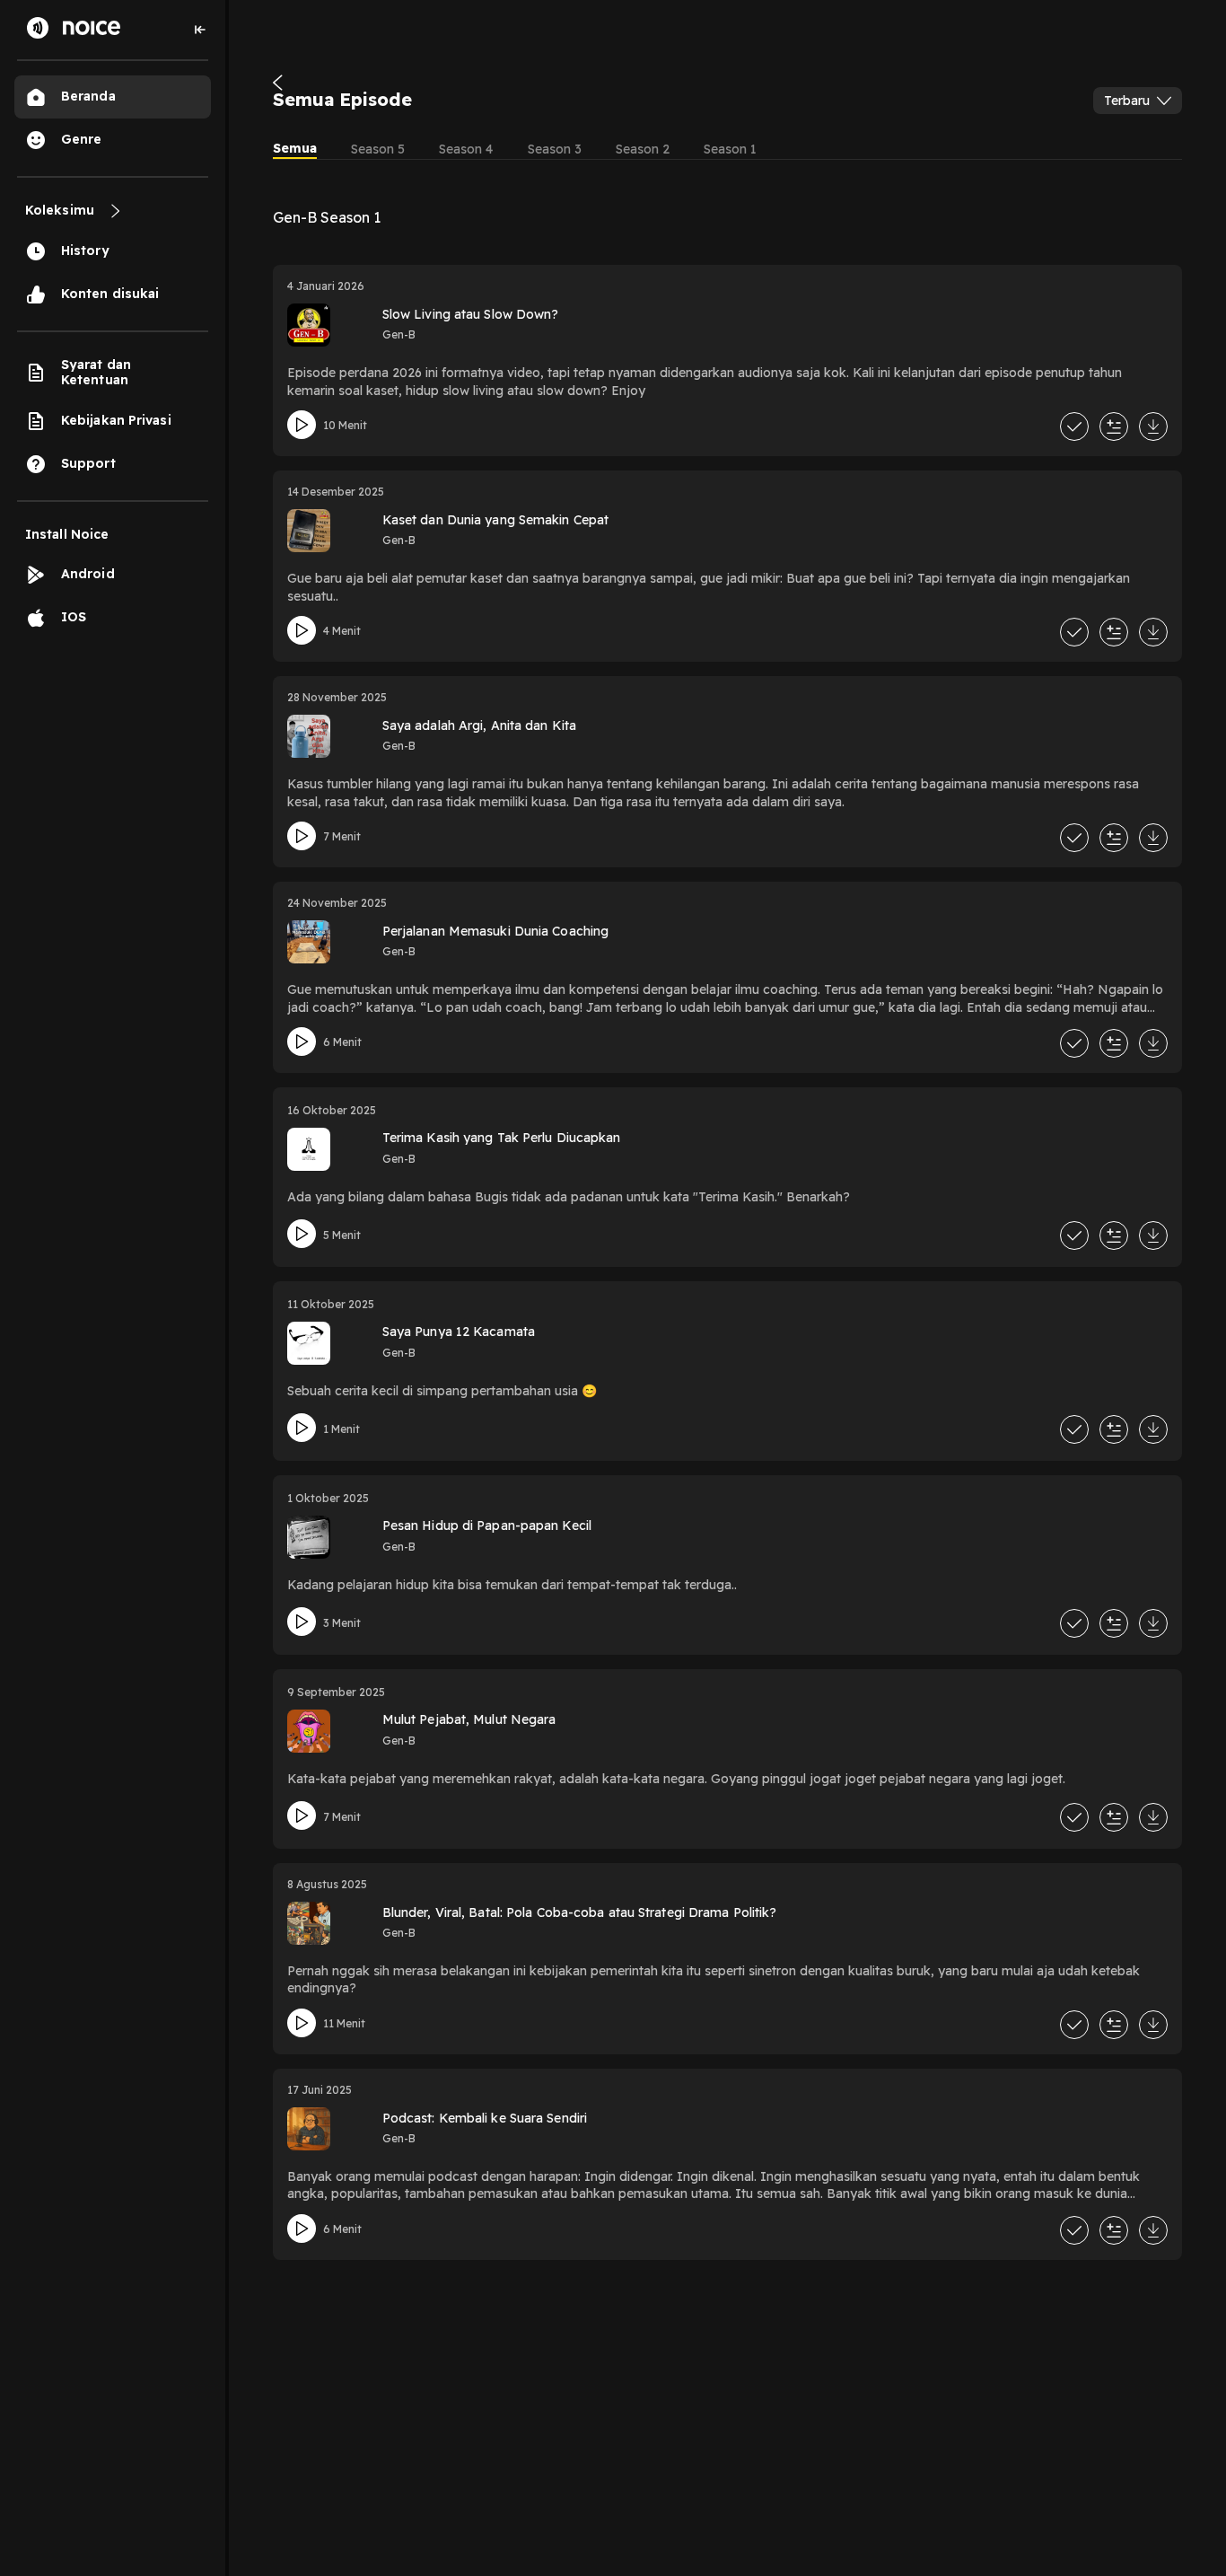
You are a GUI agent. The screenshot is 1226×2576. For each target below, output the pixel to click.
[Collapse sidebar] (200, 30)
